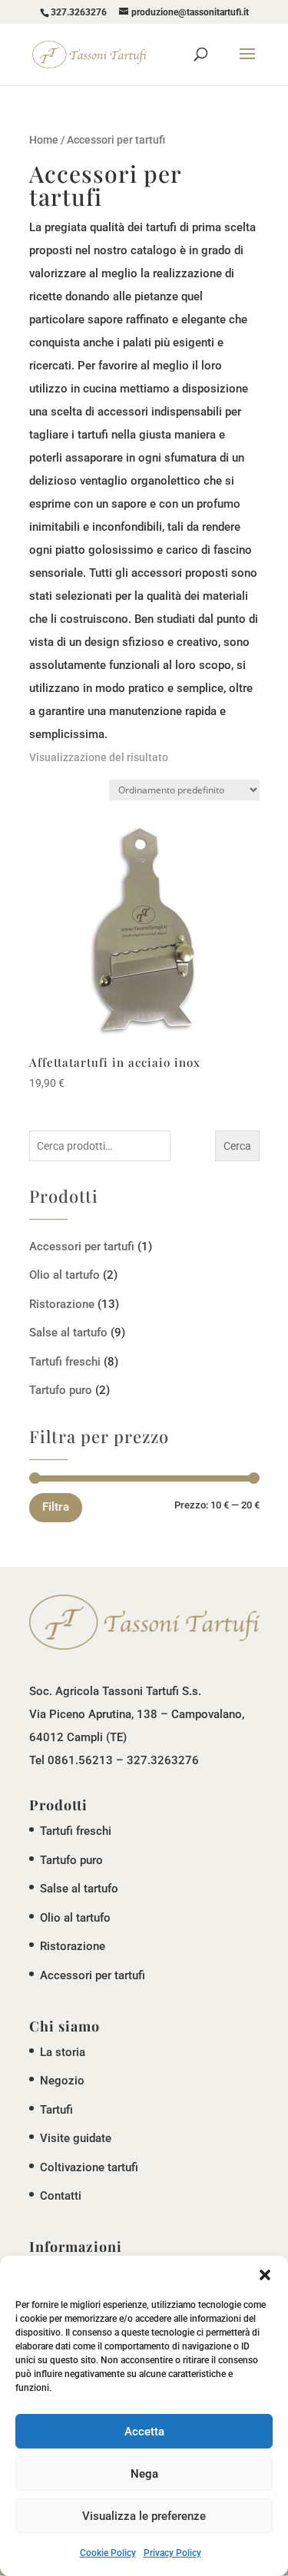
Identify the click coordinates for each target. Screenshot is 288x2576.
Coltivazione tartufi (89, 2167)
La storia (63, 2052)
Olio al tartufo (65, 1275)
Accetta (144, 2432)
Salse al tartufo (68, 1333)
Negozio (62, 2081)
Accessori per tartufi (82, 1247)
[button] (265, 2275)
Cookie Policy (108, 2553)
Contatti (61, 2196)
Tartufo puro (61, 1390)
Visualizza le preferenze (144, 2516)
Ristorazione (62, 1304)
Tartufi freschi (65, 1362)
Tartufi (56, 2110)
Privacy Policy (172, 2553)
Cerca (237, 1146)
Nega (144, 2474)
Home (44, 140)
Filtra (56, 1507)
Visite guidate (76, 2138)
